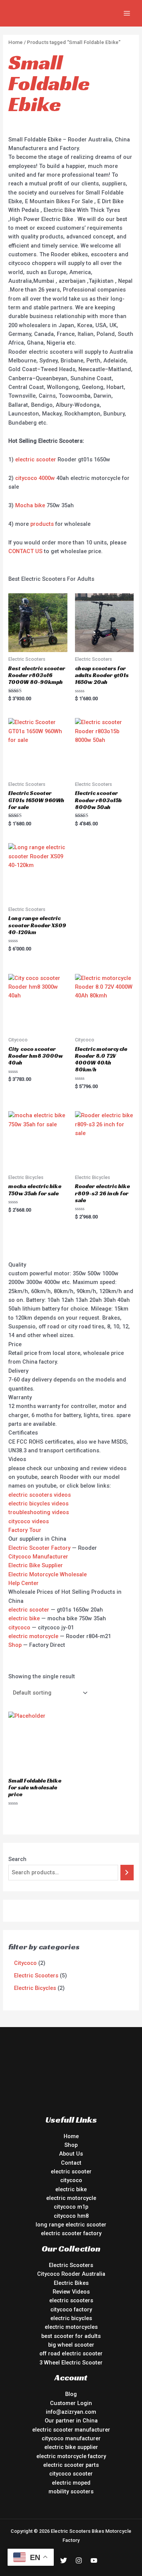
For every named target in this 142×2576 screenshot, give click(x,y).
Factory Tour (25, 1530)
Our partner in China (71, 2421)
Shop (15, 1645)
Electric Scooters (71, 2265)
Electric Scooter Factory (39, 1548)
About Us (71, 2154)
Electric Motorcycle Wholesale (48, 1574)
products (42, 524)
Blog (71, 2394)
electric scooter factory (71, 2233)
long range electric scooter (71, 2225)
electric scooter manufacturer (71, 2430)
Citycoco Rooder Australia (71, 2274)
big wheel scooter (71, 2345)
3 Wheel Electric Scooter (71, 2363)
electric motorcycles (71, 2327)
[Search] (127, 1872)
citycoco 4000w (35, 478)
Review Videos (71, 2292)
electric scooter (36, 459)
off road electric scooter (71, 2353)
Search (17, 1859)
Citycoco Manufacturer (38, 1557)
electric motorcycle (33, 1636)
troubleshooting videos (39, 1512)
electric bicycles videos (38, 1504)
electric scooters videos (40, 1495)
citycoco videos (29, 1521)
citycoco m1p (71, 2207)
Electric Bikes (71, 2283)
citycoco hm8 (71, 2216)
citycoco (19, 1627)
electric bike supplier (71, 2447)
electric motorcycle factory (71, 2456)
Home (16, 42)
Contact (71, 2163)
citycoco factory (71, 2309)
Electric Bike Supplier (36, 1565)
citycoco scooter (71, 2474)
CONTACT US (25, 551)
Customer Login (71, 2403)
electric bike (24, 1618)
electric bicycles (71, 2318)
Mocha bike (30, 505)
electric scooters (71, 2300)
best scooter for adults (71, 2336)
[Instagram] (79, 2560)
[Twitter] (64, 2560)
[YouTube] (94, 2560)
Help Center (23, 1583)
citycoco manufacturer (71, 2438)
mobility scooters (71, 2491)
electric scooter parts (71, 2465)
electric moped (71, 2483)
